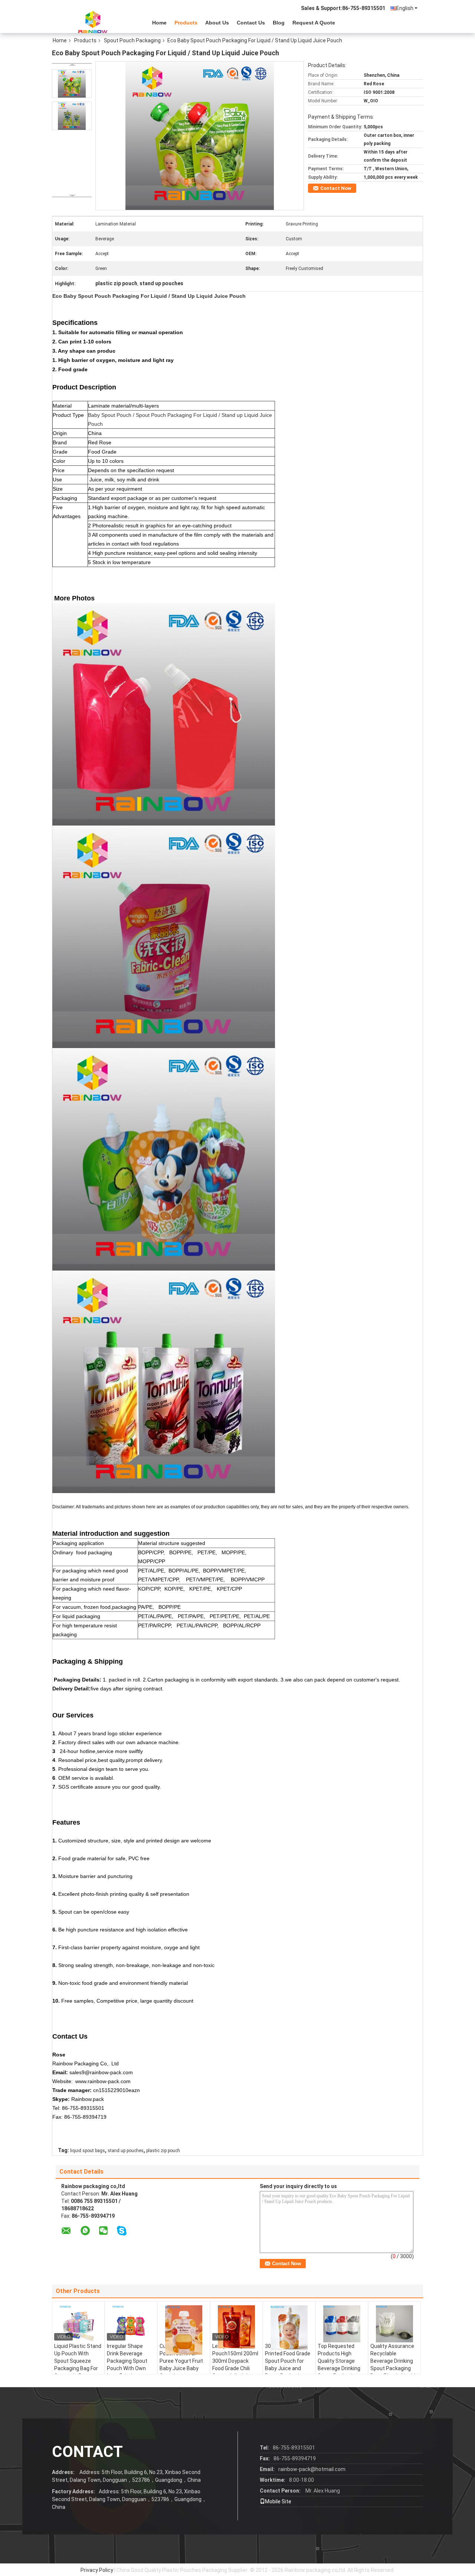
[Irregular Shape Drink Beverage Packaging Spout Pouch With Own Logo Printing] (131, 2324)
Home (159, 23)
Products (186, 23)
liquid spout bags (88, 2151)
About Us (217, 23)
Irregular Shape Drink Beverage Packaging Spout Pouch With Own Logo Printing (127, 2361)
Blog (279, 23)
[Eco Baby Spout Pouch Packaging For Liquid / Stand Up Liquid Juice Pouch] (72, 84)
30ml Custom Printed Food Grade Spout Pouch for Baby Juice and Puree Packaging (288, 2361)
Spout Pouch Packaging (132, 40)
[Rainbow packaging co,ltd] (93, 22)
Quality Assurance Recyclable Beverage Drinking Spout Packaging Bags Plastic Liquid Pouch (393, 2365)
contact (87, 2452)
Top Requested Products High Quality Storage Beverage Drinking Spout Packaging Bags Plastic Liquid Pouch (340, 2368)
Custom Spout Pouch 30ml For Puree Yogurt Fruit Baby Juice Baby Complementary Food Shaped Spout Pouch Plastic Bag (183, 2368)
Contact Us (251, 23)
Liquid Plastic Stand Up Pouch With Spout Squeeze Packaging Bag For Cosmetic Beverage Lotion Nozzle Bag (78, 2365)
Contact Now (336, 188)
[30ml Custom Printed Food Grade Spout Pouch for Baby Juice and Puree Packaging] (289, 2328)
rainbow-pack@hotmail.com (312, 2469)
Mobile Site (278, 2501)
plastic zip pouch (163, 2151)
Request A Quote (314, 23)
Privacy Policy (97, 2570)
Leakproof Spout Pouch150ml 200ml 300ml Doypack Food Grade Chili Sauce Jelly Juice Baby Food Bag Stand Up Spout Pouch (235, 2372)
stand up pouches (126, 2151)
